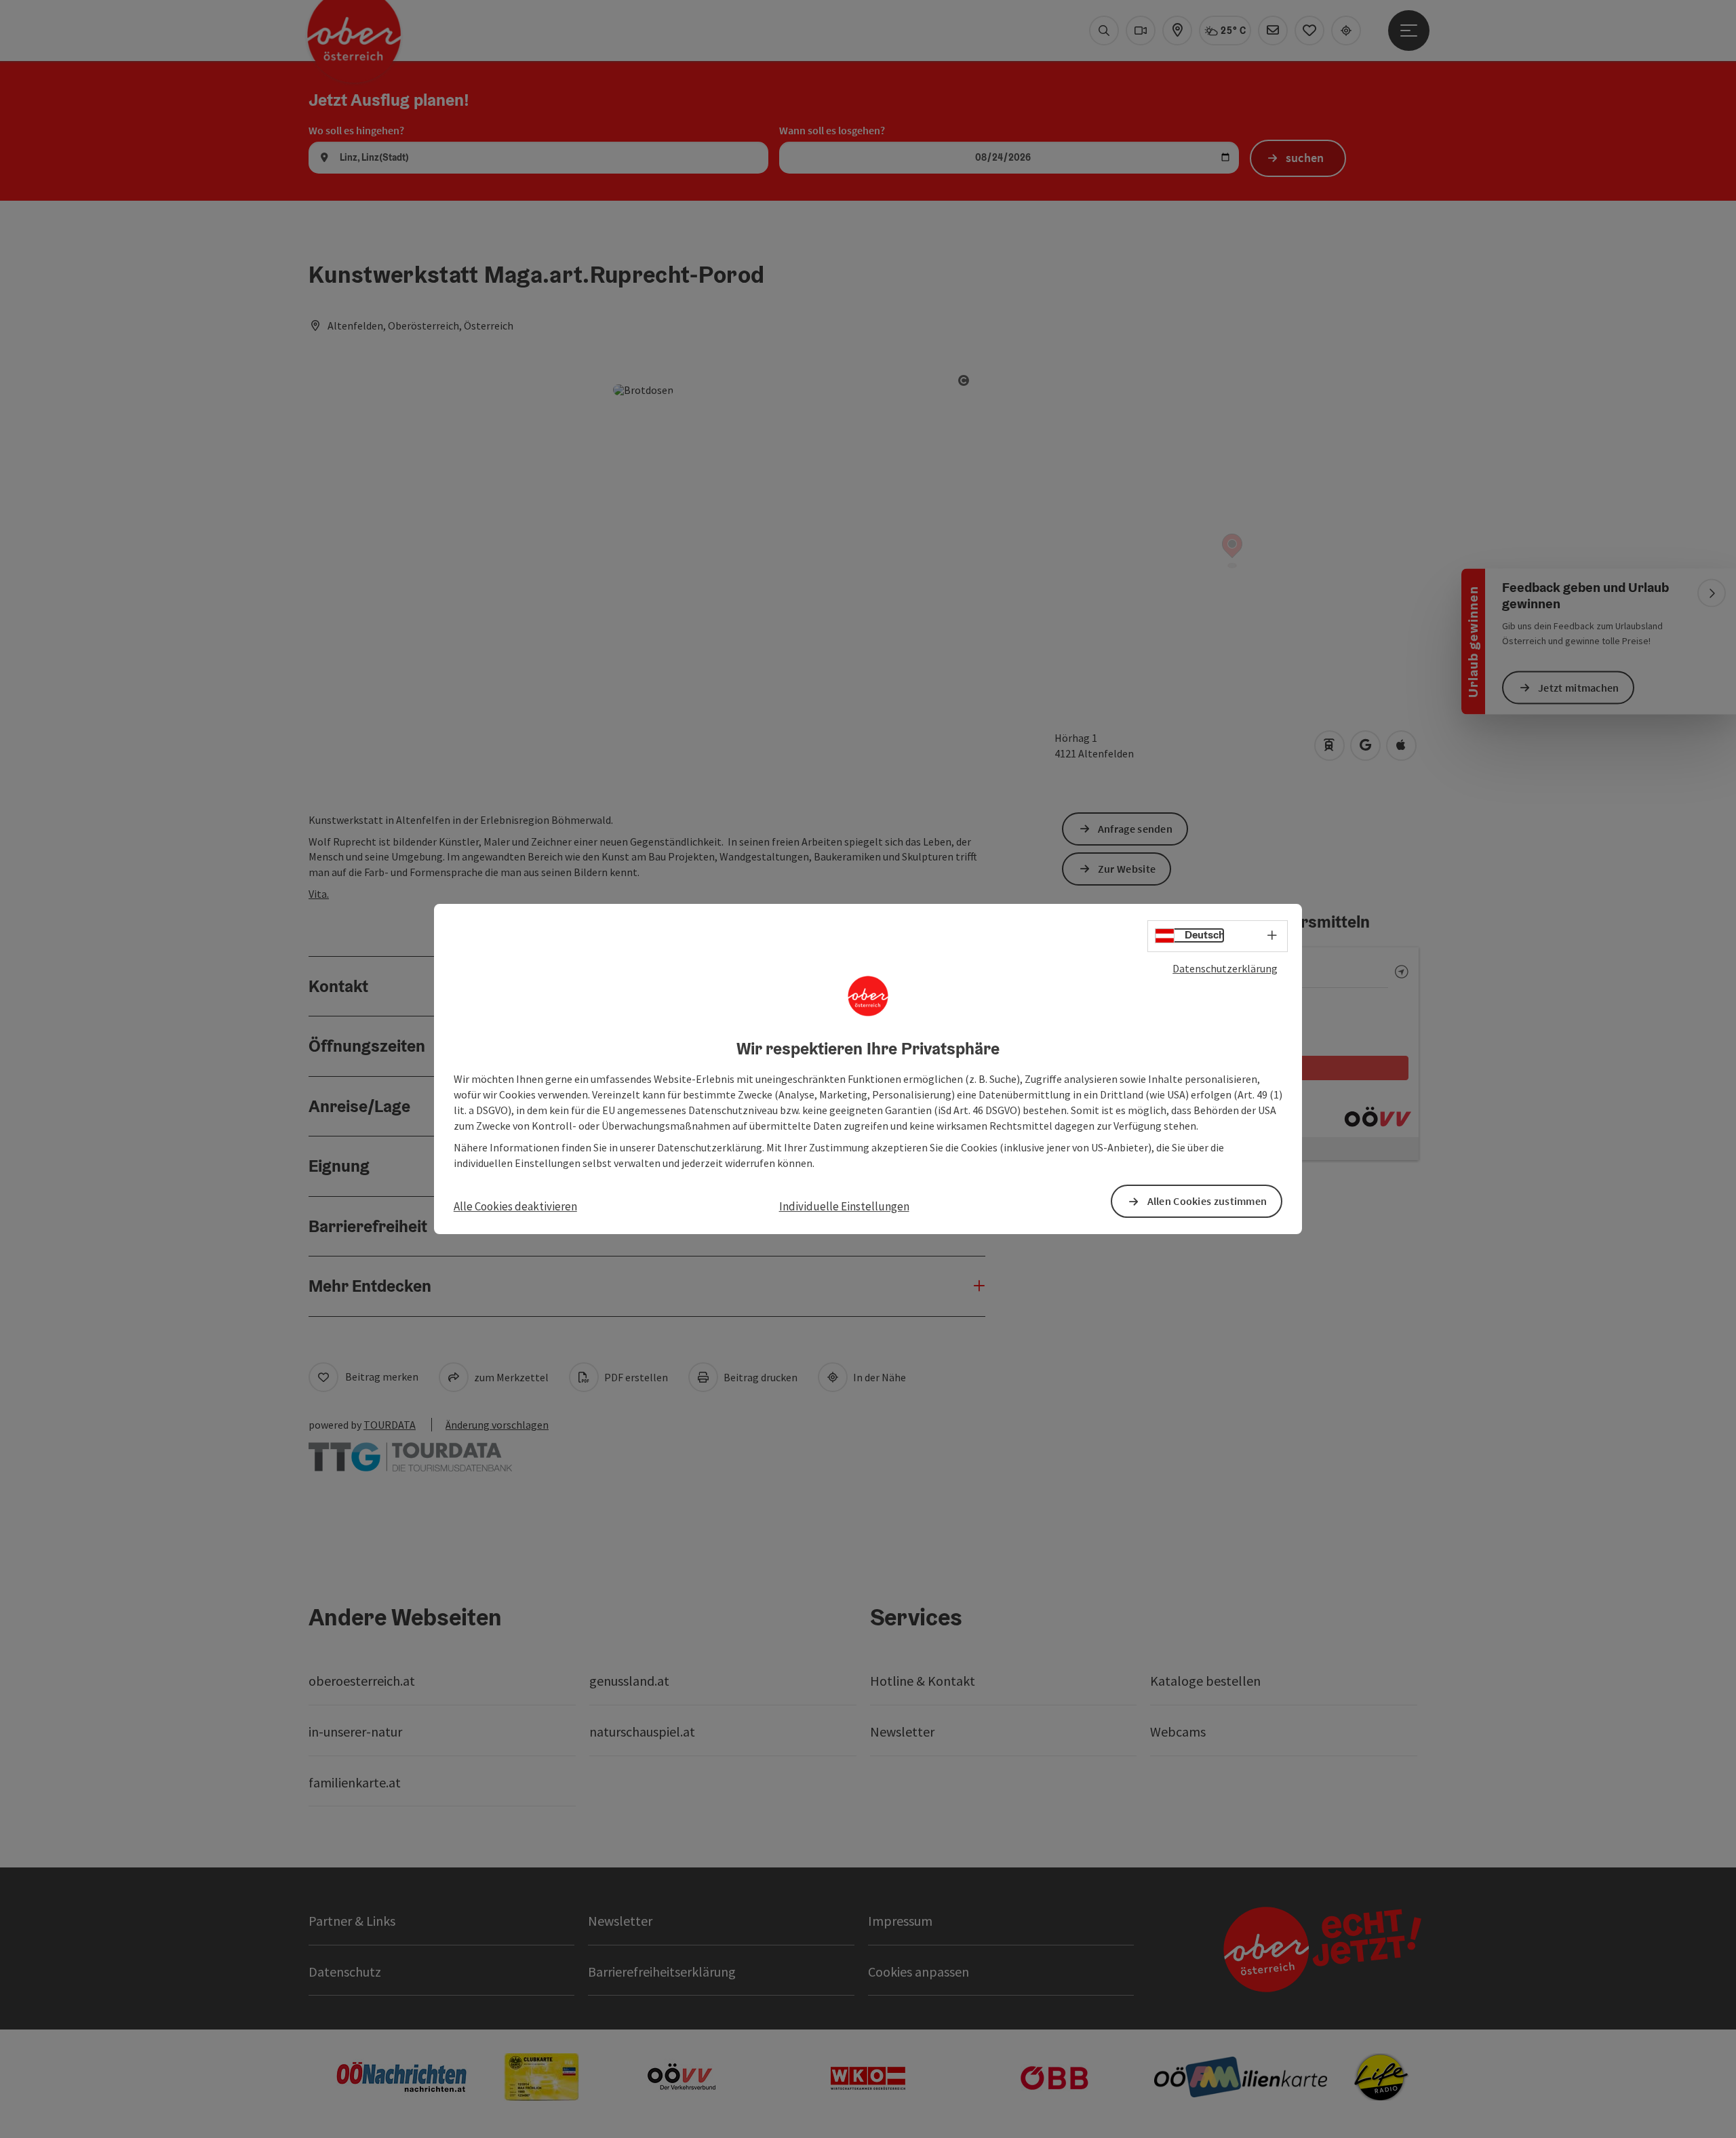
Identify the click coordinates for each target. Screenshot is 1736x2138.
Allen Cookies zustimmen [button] (1207, 1201)
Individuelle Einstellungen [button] (844, 1206)
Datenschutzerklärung (1225, 968)
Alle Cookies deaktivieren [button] (515, 1206)
